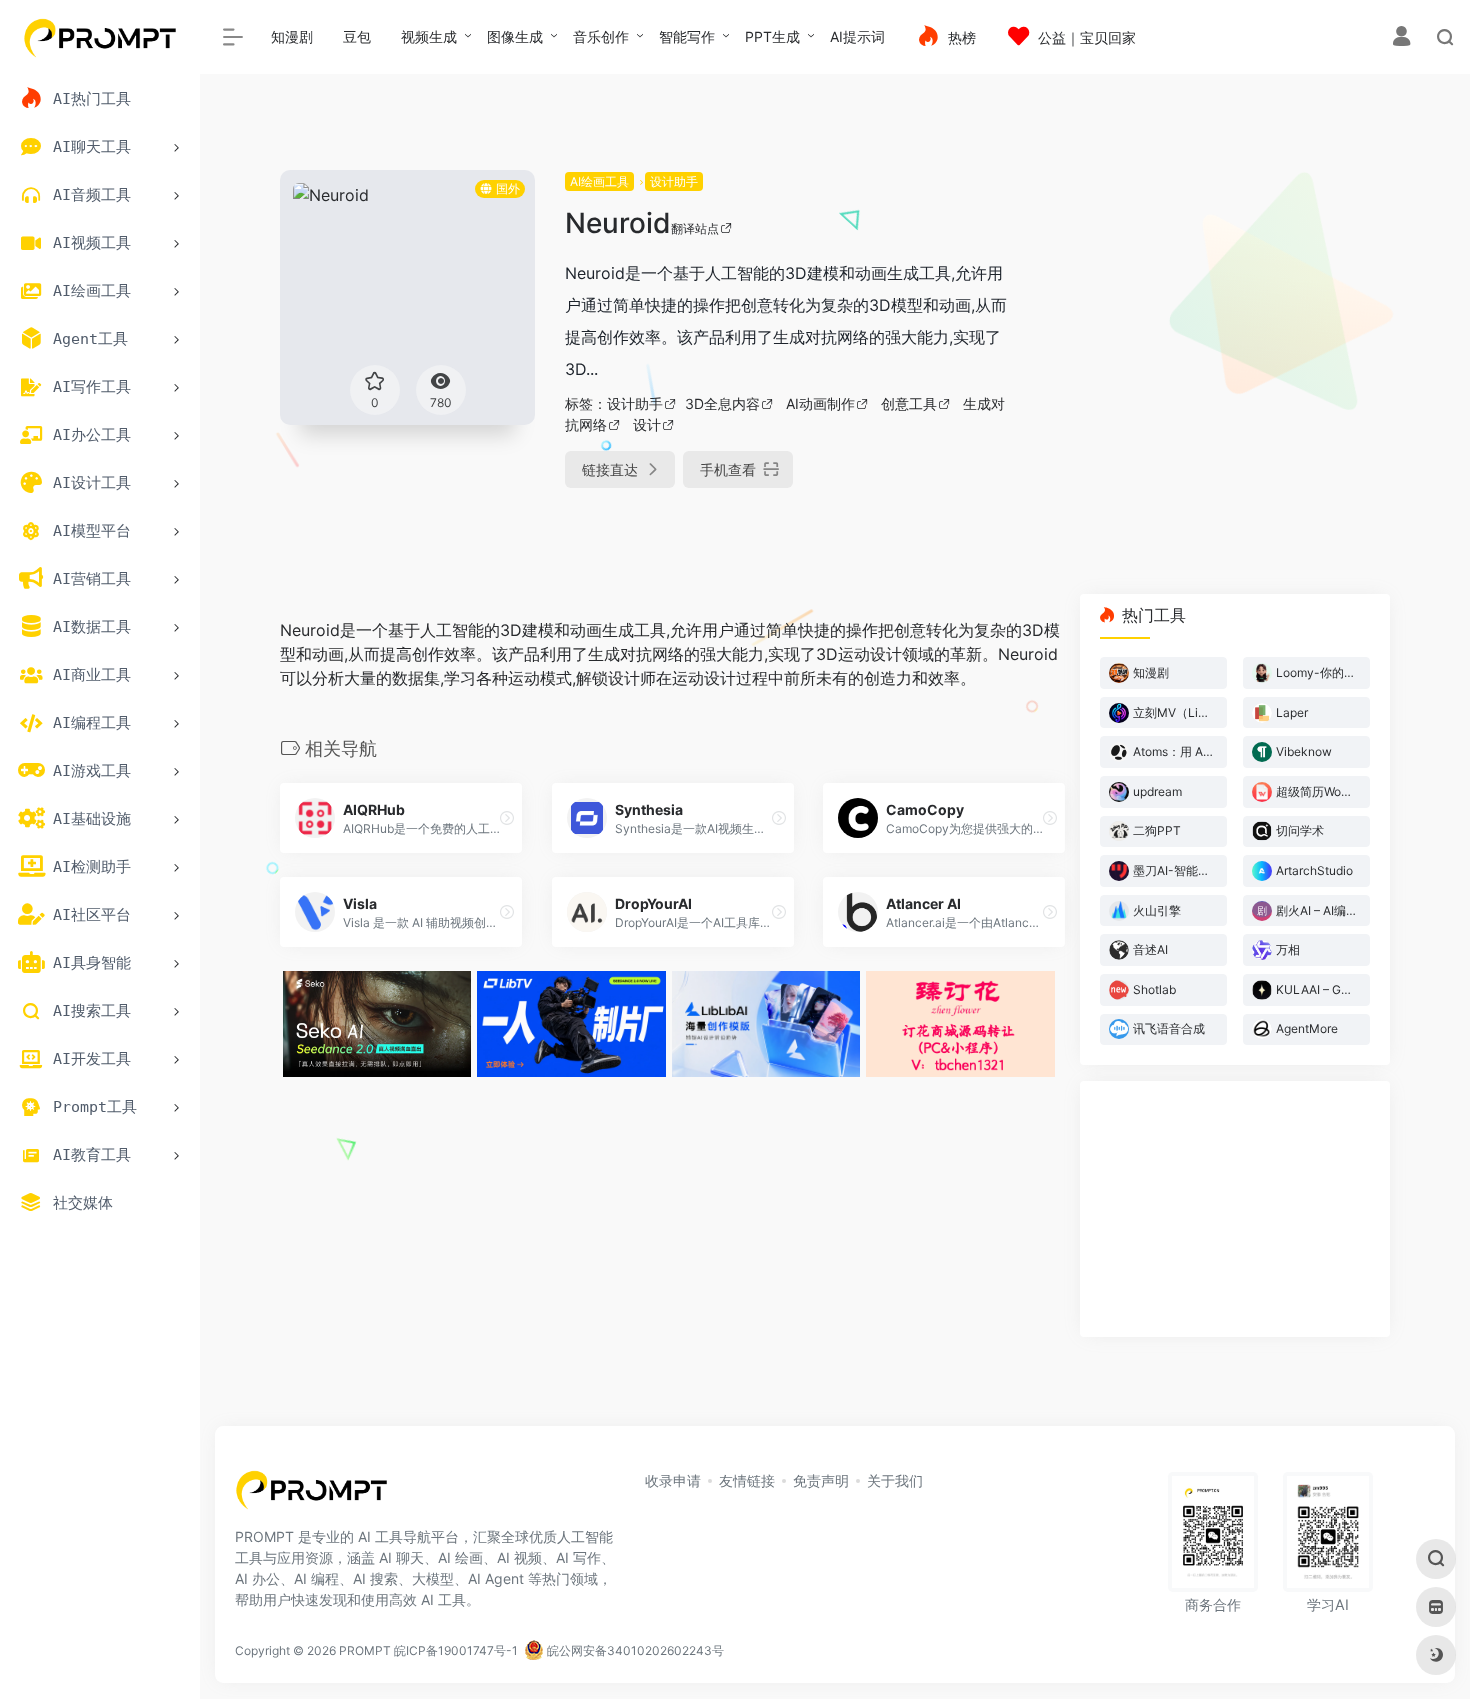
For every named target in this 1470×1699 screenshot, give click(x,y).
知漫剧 (292, 36)
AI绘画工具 (599, 181)
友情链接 (747, 1480)
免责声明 (821, 1480)
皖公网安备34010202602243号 (634, 1650)
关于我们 (895, 1480)
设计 (647, 424)
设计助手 (674, 181)
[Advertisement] (1215, 310)
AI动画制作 (820, 403)
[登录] (1401, 38)
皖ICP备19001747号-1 (456, 1650)
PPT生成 (772, 36)
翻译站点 (695, 228)
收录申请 (673, 1480)
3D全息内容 (722, 403)
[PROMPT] (311, 1496)
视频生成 (429, 36)
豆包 (357, 36)
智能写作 (687, 36)
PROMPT (365, 1650)
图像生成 (515, 36)
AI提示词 (857, 36)
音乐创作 (601, 36)
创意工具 (909, 403)
